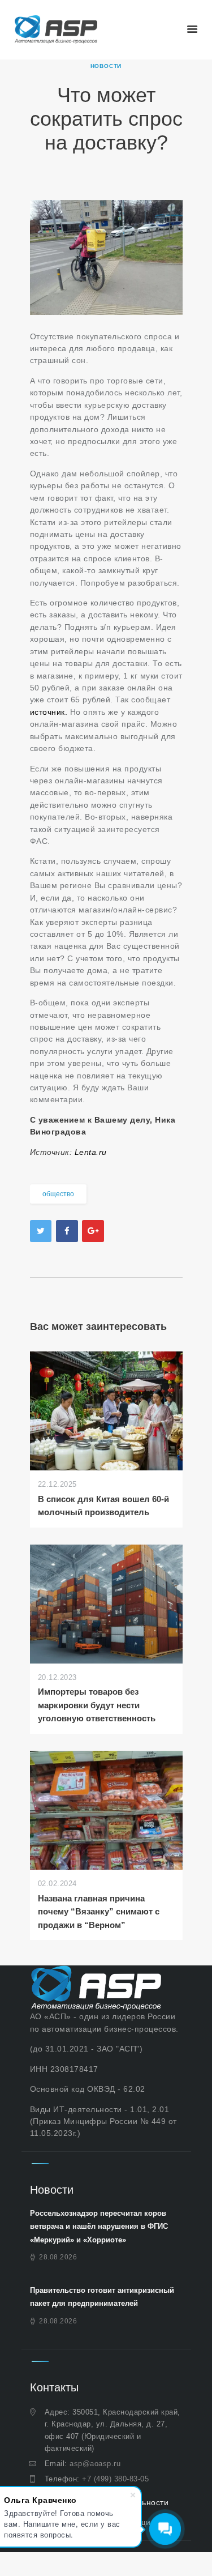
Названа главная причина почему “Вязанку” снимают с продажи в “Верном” (99, 1912)
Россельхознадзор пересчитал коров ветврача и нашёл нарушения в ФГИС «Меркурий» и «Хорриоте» (99, 2227)
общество (58, 1194)
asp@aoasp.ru (95, 2464)
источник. (50, 712)
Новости (106, 66)
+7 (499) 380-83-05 (115, 2479)
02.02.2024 (57, 1884)
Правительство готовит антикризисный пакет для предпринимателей (102, 2297)
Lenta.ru (91, 1152)
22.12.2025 (57, 1484)
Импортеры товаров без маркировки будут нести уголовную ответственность (97, 1705)
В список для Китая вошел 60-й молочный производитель (103, 1505)
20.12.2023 (57, 1677)
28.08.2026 (58, 2257)
